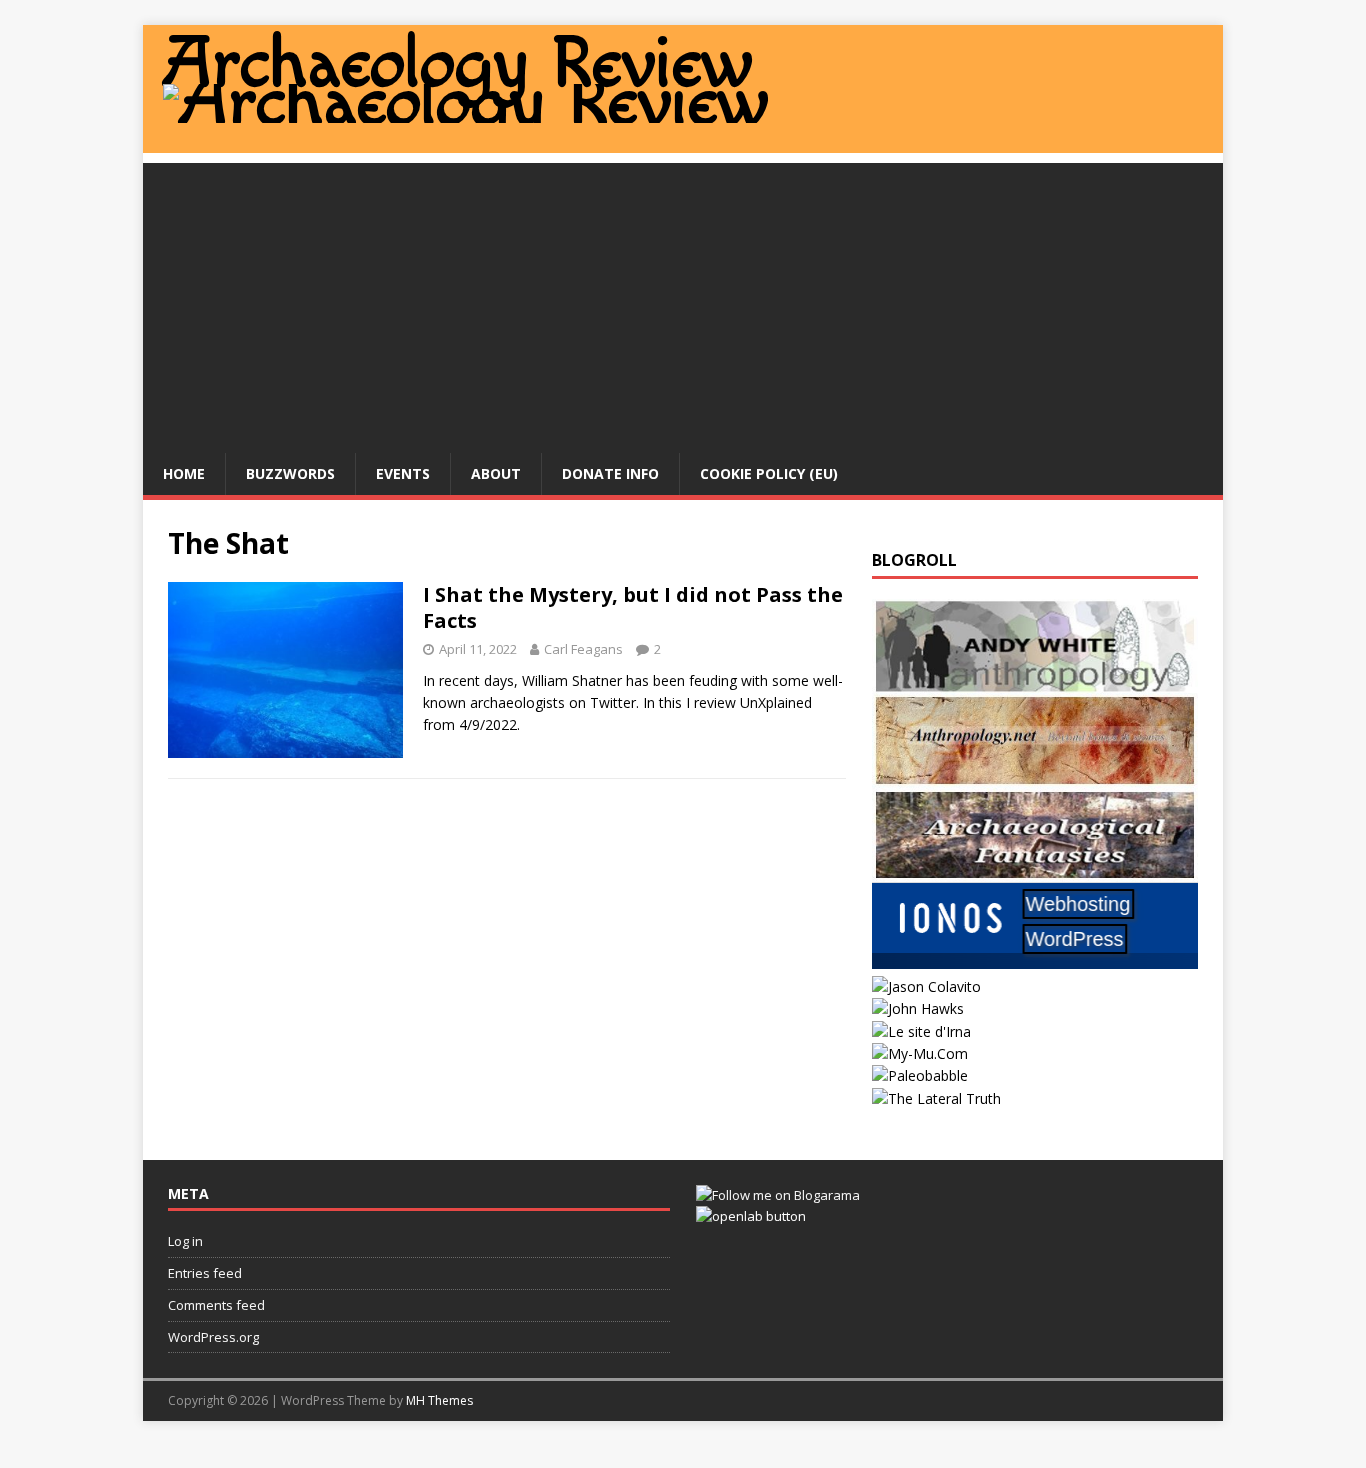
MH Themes (439, 1400)
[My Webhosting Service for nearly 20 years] (1035, 963)
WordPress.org (213, 1337)
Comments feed (216, 1305)
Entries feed (205, 1273)
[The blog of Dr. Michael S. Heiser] (920, 1075)
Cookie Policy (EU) (769, 473)
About (496, 473)
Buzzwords (290, 473)
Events (403, 473)
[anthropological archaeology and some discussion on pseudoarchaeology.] (1035, 681)
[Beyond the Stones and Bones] (1035, 775)
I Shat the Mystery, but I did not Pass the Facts (633, 607)
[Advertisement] (683, 303)
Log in (185, 1241)
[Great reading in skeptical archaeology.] (936, 1098)
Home (184, 473)
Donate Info (610, 473)
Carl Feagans (583, 649)
